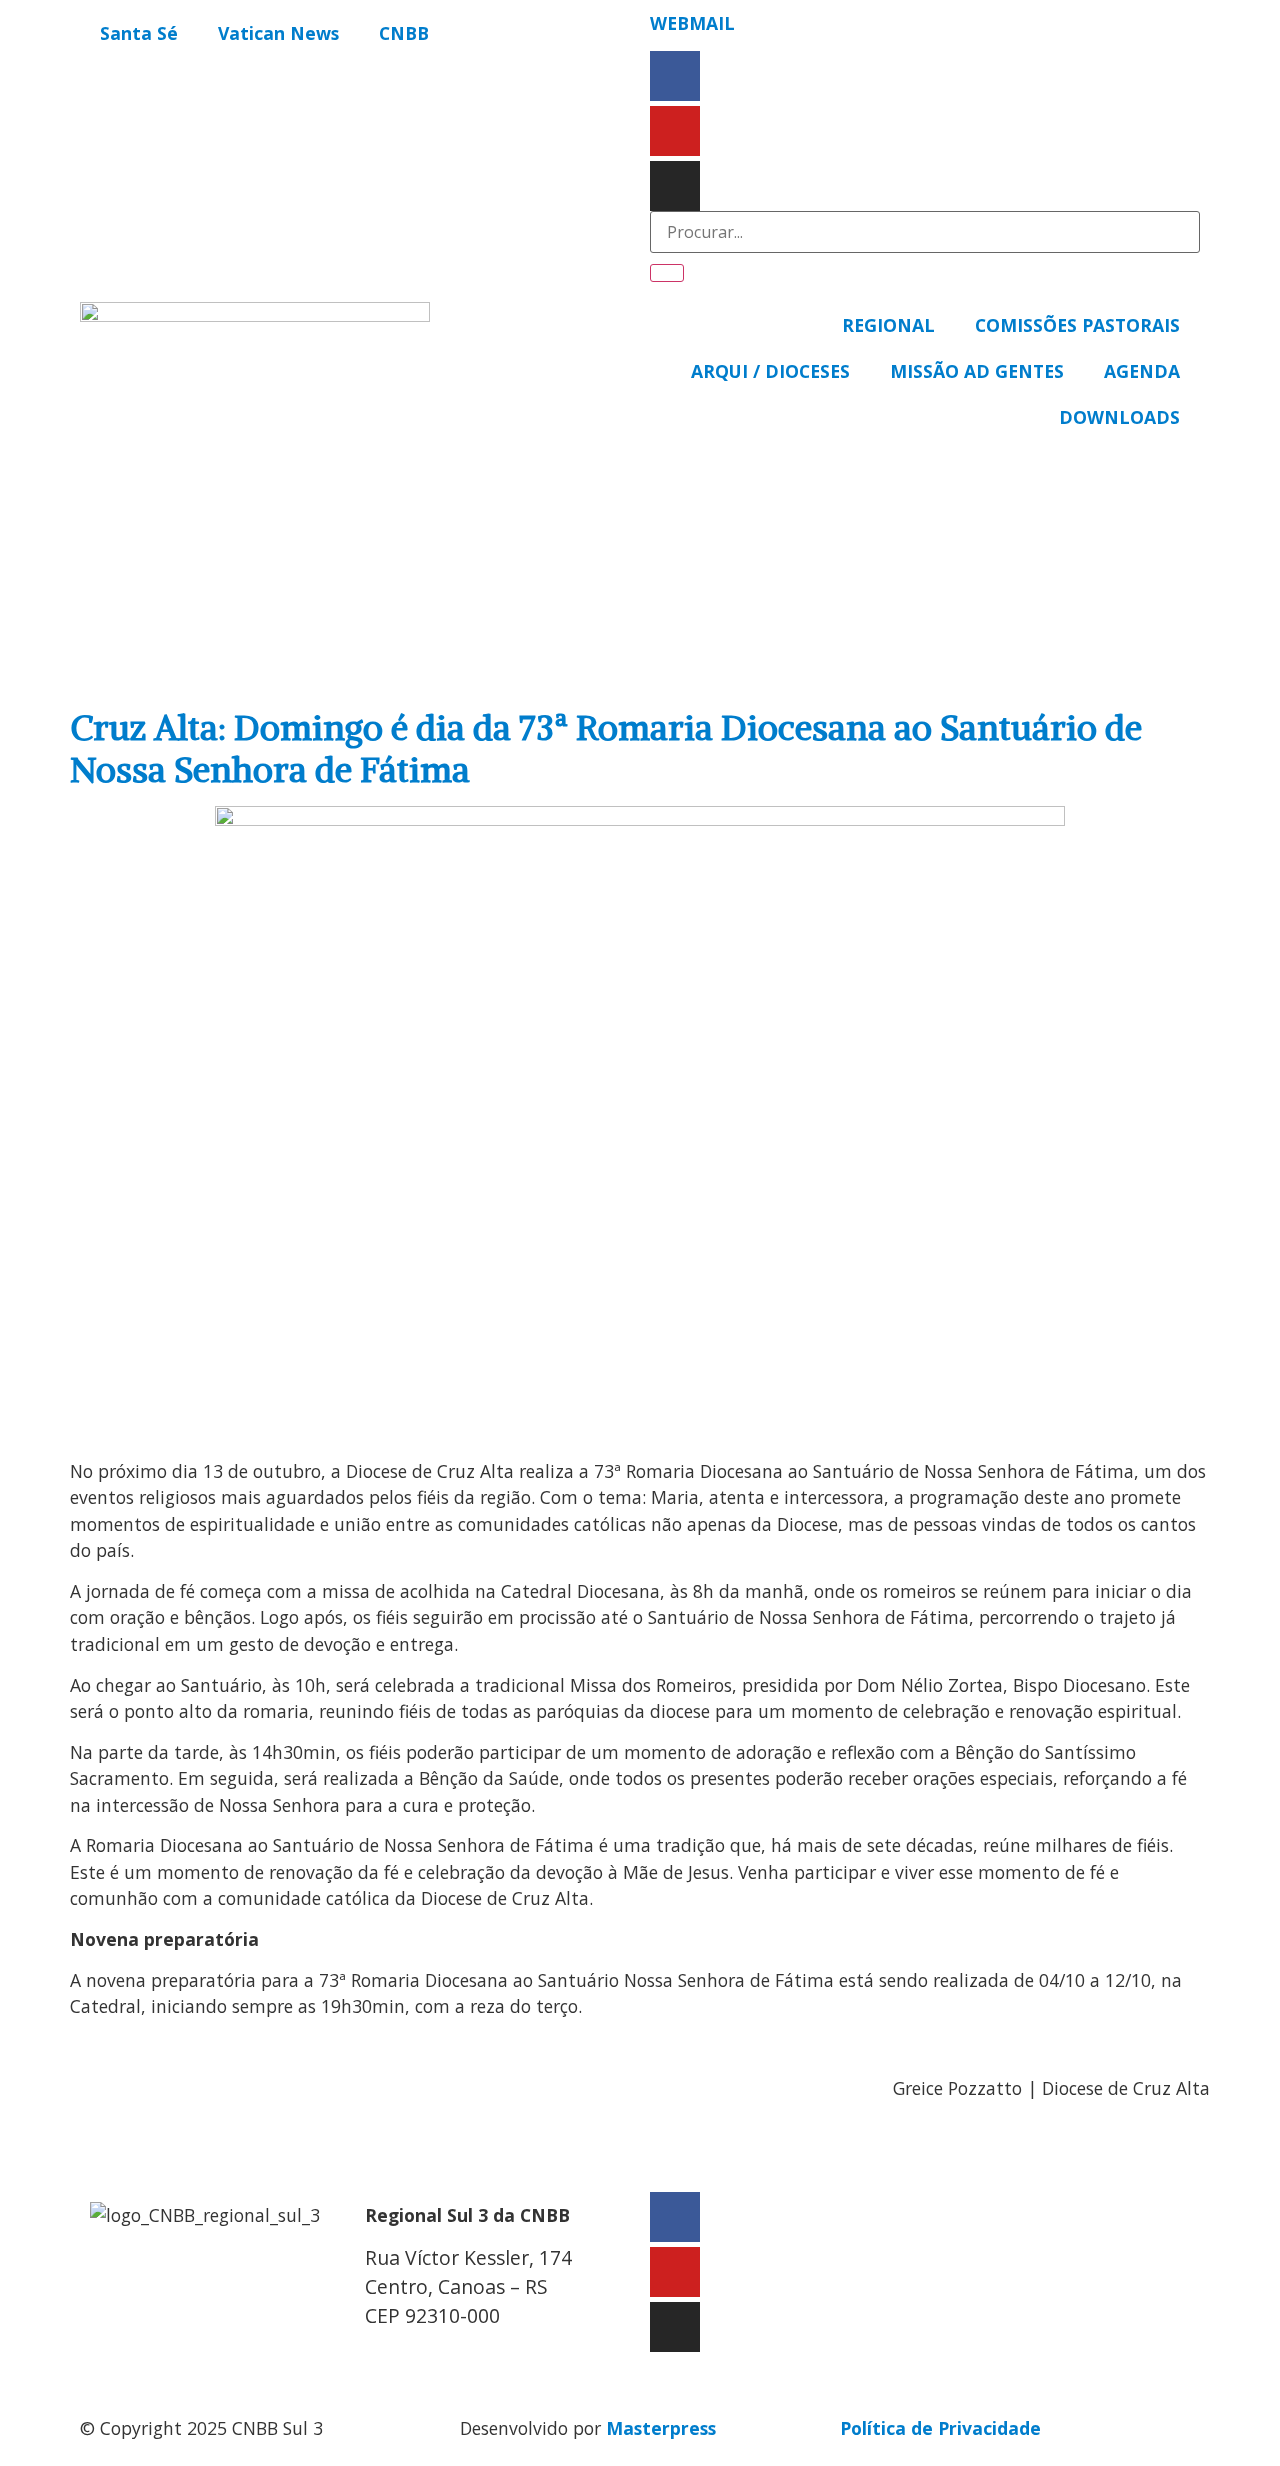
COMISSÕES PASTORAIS (1077, 325)
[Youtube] (675, 131)
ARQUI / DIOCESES (770, 371)
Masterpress (661, 2428)
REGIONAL (888, 325)
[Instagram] (675, 186)
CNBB (404, 33)
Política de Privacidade (940, 2428)
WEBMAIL (692, 23)
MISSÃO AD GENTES (977, 371)
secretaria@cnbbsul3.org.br (486, 2357)
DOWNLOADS (1119, 417)
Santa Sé (139, 33)
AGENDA (1142, 371)
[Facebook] (675, 76)
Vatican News (278, 33)
